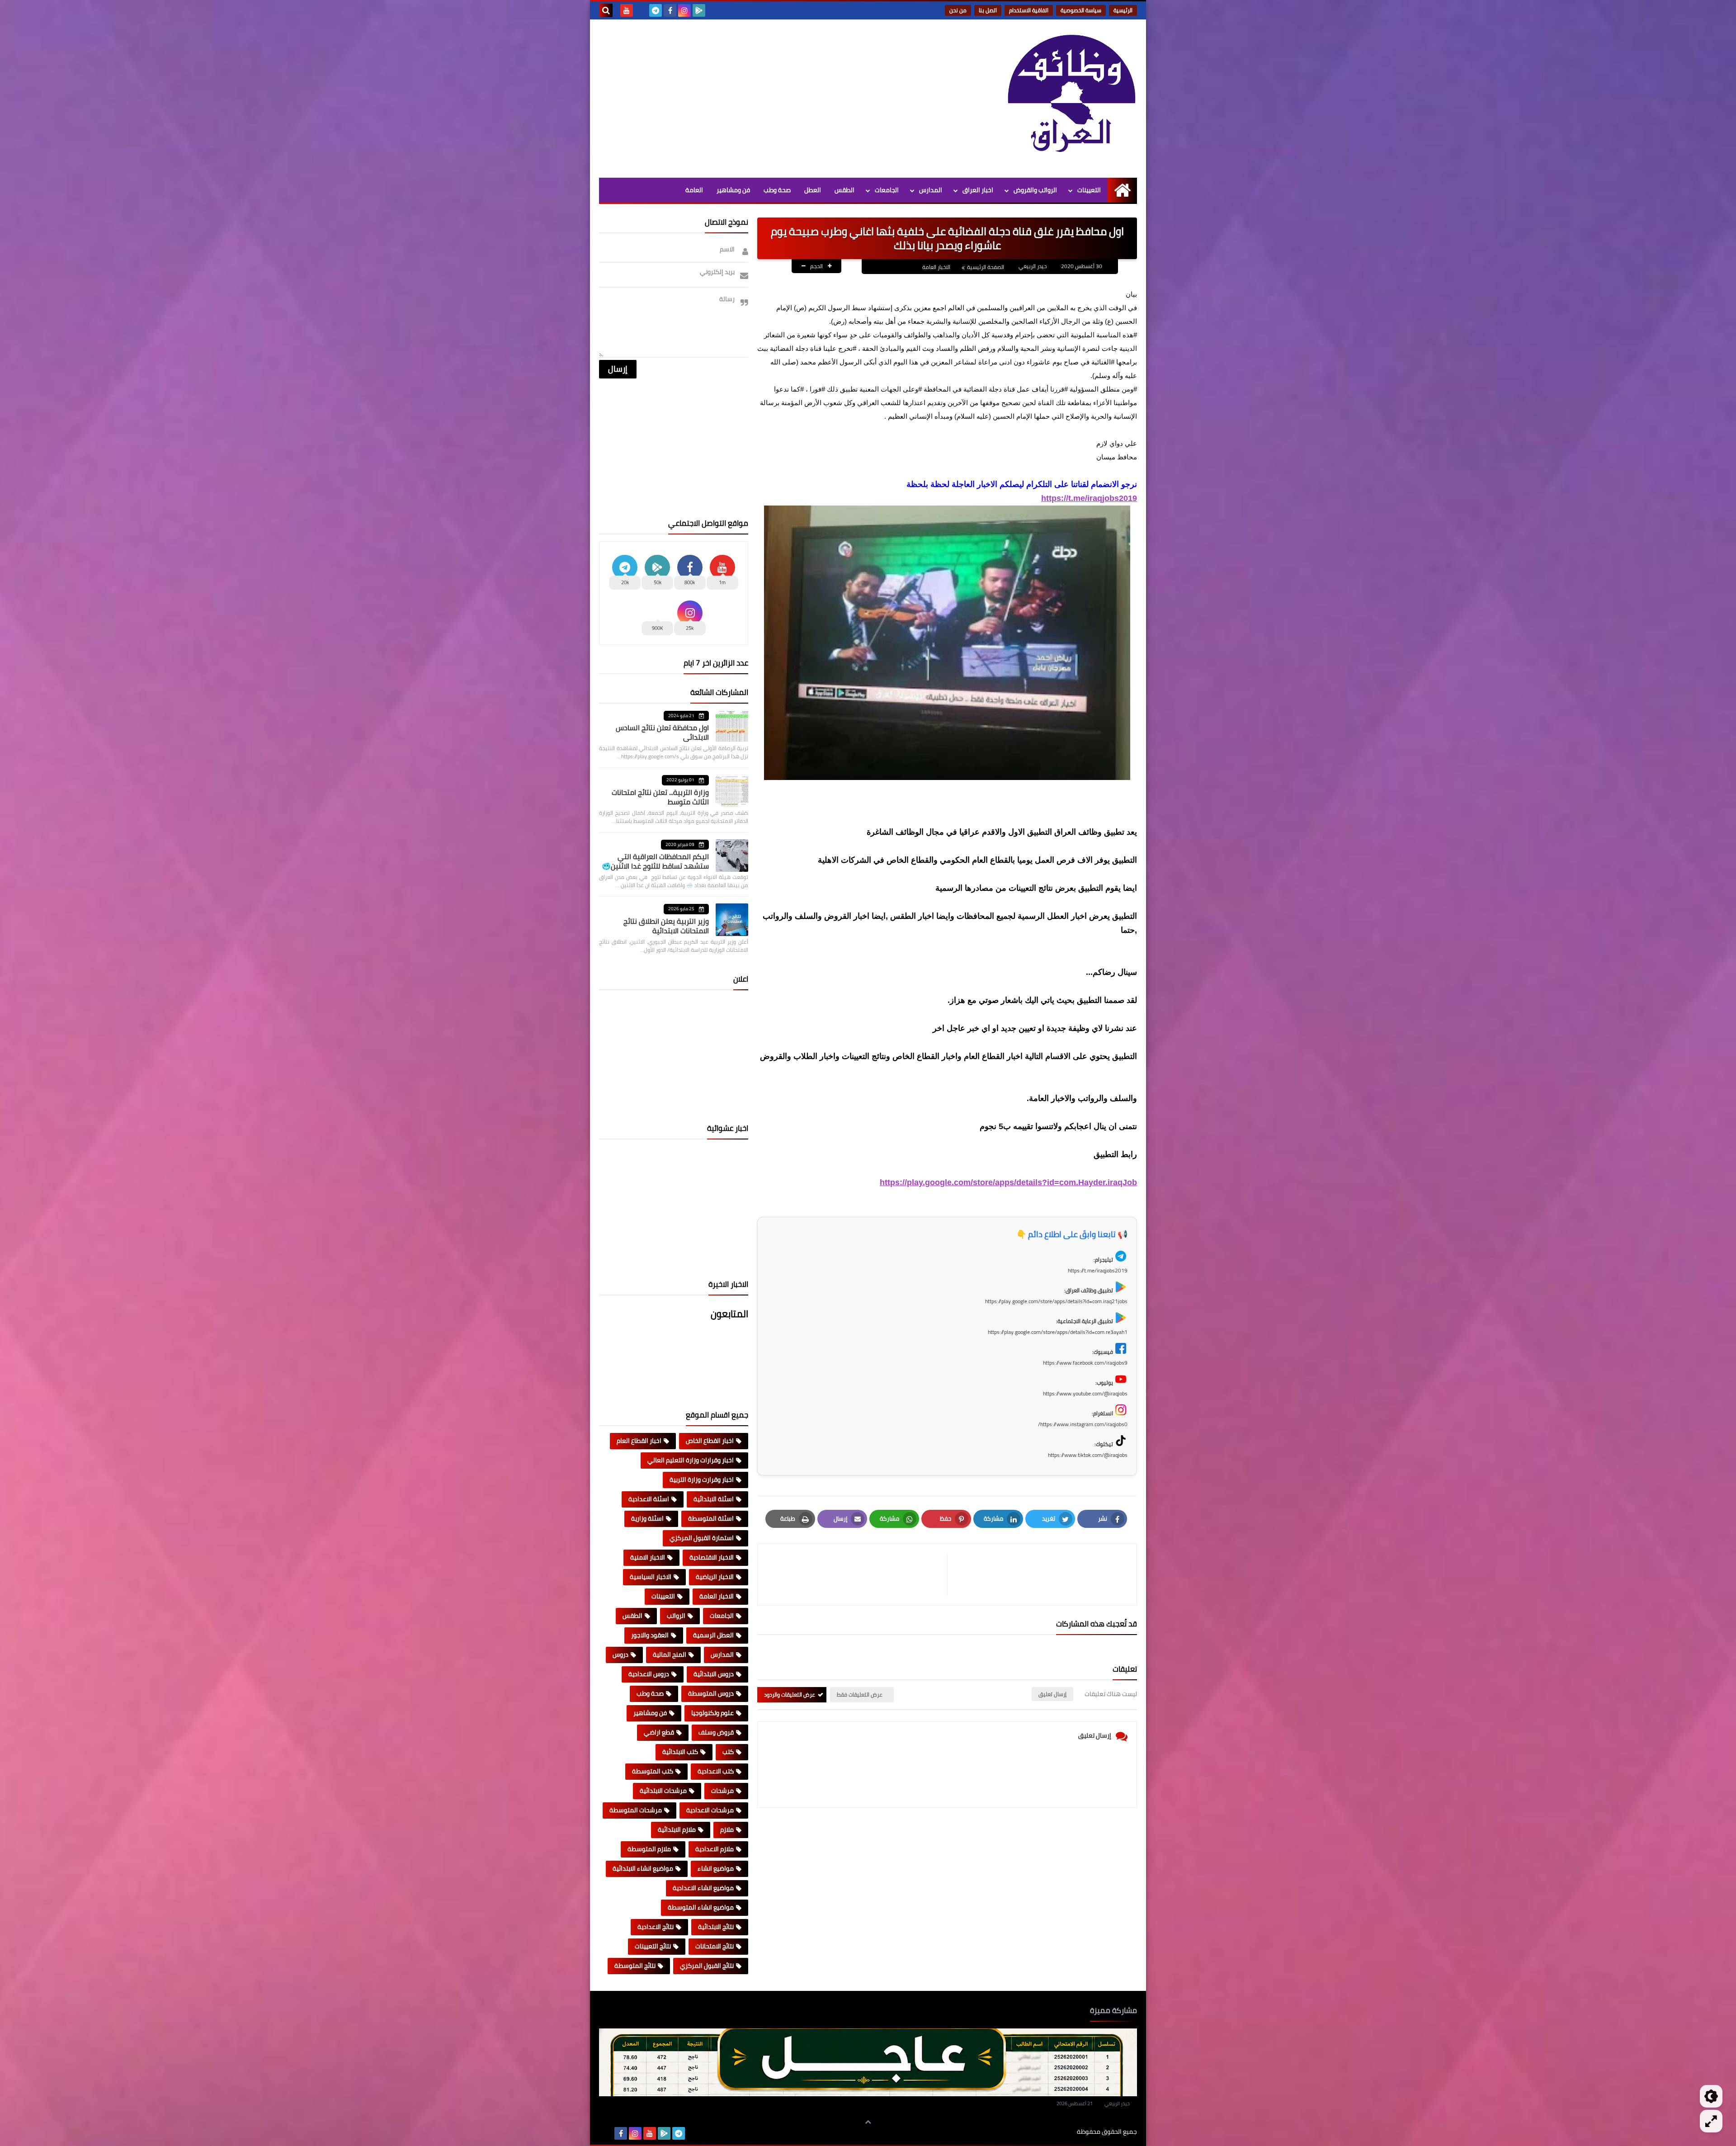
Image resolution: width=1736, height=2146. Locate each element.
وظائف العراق (1049, 2132)
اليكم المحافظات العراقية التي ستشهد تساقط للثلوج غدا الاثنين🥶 (655, 861)
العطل (813, 190)
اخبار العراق (978, 190)
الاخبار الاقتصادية (712, 1557)
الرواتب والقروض (1035, 190)
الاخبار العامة (936, 267)
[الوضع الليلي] (1711, 2096)
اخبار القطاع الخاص (710, 1441)
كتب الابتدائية (680, 1752)
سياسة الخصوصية (1081, 10)
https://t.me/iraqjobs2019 (1089, 498)
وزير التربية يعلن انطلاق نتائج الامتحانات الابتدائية (666, 926)
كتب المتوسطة (653, 1771)
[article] (857, 1575)
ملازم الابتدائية (677, 1829)
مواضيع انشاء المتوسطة (701, 1907)
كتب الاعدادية (716, 1771)
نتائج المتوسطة (635, 1966)
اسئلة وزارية (647, 1518)
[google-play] (699, 10)
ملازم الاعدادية (715, 1849)
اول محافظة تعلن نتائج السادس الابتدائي (662, 732)
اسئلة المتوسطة (711, 1518)
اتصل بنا (988, 10)
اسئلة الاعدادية (649, 1499)
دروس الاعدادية (649, 1674)
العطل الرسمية (713, 1635)
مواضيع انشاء (716, 1868)
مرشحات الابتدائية (663, 1791)
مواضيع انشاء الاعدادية (703, 1888)
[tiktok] (641, 10)
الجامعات (887, 190)
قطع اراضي (659, 1732)
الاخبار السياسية (651, 1577)
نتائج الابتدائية (716, 1927)
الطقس (844, 190)
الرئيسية (1123, 10)
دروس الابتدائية (714, 1674)
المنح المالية (670, 1654)
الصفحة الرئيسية (986, 267)
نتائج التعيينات (653, 1946)
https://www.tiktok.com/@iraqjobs (1088, 1455)
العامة (694, 190)
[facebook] (670, 10)
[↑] (868, 2122)
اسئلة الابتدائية (714, 1499)
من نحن (958, 10)
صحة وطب (777, 190)
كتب (728, 1752)
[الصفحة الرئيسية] (1122, 190)
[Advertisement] (764, 96)
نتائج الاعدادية (656, 1927)
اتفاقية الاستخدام (1029, 10)
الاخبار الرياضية (715, 1577)
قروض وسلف (716, 1732)
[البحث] (606, 10)
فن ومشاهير (733, 190)
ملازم (727, 1829)
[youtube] (627, 10)
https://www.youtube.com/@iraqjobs (1085, 1393)
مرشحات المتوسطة (636, 1810)
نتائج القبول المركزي (707, 1966)
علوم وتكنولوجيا (712, 1713)
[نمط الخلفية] (1711, 2121)
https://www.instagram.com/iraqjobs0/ (1083, 1424)
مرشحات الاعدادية (710, 1810)
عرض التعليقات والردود (790, 1695)
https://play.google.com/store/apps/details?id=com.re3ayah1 (1058, 1332)
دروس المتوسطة (711, 1693)
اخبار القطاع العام (639, 1441)
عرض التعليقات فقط (860, 1695)
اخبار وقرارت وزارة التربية (702, 1480)
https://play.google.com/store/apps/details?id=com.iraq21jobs (1056, 1301)
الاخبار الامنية (648, 1557)
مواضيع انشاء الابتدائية (643, 1868)
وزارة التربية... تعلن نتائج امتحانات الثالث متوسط (660, 797)
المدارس (931, 190)
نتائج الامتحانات (715, 1946)
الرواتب (676, 1616)
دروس (620, 1654)
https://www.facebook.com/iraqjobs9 (1085, 1363)
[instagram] (684, 10)
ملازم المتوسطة (649, 1849)
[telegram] (656, 10)
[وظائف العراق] (1071, 99)
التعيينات (1089, 190)
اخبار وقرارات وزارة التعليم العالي (691, 1460)
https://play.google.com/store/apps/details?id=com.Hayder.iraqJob (1008, 1182)
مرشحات (722, 1791)
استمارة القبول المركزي (702, 1538)
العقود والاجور (650, 1635)
